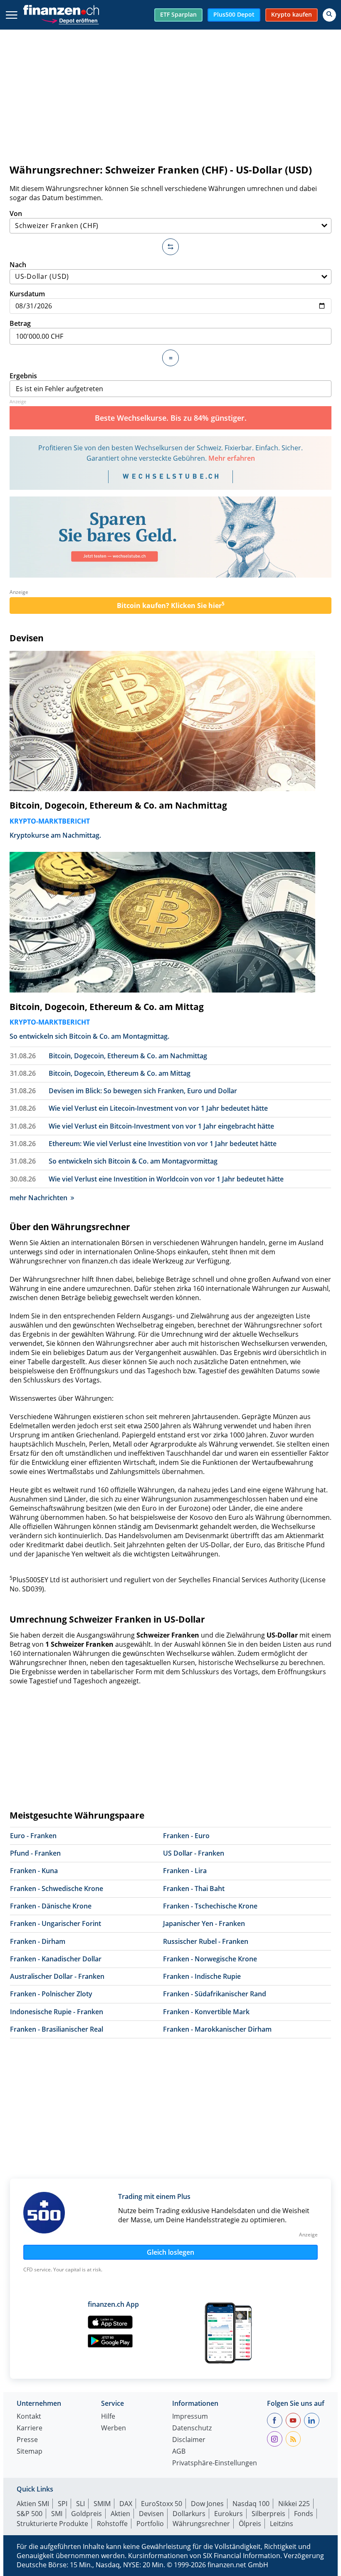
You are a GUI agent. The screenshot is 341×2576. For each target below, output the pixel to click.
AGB (179, 2452)
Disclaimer (189, 2440)
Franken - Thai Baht (194, 1889)
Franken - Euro (186, 1836)
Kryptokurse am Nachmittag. (55, 835)
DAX (126, 2504)
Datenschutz (192, 2428)
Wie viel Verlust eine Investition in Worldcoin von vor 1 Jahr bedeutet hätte (166, 1179)
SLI (80, 2504)
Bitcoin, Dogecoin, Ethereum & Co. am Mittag (107, 1007)
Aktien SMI (33, 2504)
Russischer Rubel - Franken (206, 1941)
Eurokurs (229, 2514)
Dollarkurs (189, 2514)
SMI (57, 2514)
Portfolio (150, 2524)
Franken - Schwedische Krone (57, 1889)
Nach (18, 265)
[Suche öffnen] (329, 15)
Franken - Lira (185, 1871)
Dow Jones (207, 2504)
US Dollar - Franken (194, 1853)
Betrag (20, 323)
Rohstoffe (112, 2524)
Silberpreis (268, 2514)
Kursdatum (27, 294)
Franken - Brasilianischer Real (57, 2029)
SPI (63, 2504)
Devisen (27, 638)
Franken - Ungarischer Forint (56, 1923)
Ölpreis (250, 2524)
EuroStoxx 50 (162, 2504)
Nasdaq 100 (251, 2504)
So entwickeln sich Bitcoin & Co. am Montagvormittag (133, 1161)
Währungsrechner (201, 2524)
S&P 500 (30, 2514)
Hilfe (108, 2417)
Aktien (120, 2514)
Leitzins (282, 2524)
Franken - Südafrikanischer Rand (215, 1994)
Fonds (304, 2514)
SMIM (102, 2504)
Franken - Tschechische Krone (210, 1906)
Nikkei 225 (294, 2504)
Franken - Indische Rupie (202, 1976)
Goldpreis (86, 2514)
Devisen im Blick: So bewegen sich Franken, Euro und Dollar (143, 1091)
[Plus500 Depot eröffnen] (70, 20)
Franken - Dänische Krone (51, 1906)
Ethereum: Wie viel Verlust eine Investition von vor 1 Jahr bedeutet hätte (163, 1144)
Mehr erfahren (232, 458)
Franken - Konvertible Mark (206, 2012)
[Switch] (170, 247)
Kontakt (29, 2417)
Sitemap (30, 2452)
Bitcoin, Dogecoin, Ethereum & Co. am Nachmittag (118, 805)
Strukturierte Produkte (52, 2524)
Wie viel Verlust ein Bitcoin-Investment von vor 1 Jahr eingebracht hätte (161, 1126)
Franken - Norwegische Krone (210, 1959)
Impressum (190, 2417)
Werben (114, 2428)
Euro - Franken (33, 1836)
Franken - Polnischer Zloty (51, 1994)
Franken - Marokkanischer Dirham (217, 2029)
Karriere (30, 2428)
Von (16, 213)
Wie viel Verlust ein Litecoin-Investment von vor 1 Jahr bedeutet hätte (158, 1108)
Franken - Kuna (34, 1871)
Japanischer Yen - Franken (204, 1923)
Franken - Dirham (38, 1941)
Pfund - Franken (35, 1853)
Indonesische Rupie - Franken (57, 2012)
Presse (27, 2440)
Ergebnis (23, 376)
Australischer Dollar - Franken (57, 1976)
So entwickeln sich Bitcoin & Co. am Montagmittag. (89, 1036)
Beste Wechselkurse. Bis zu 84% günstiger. (171, 418)
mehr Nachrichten (38, 1198)
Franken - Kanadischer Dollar (56, 1959)
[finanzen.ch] (61, 10)
